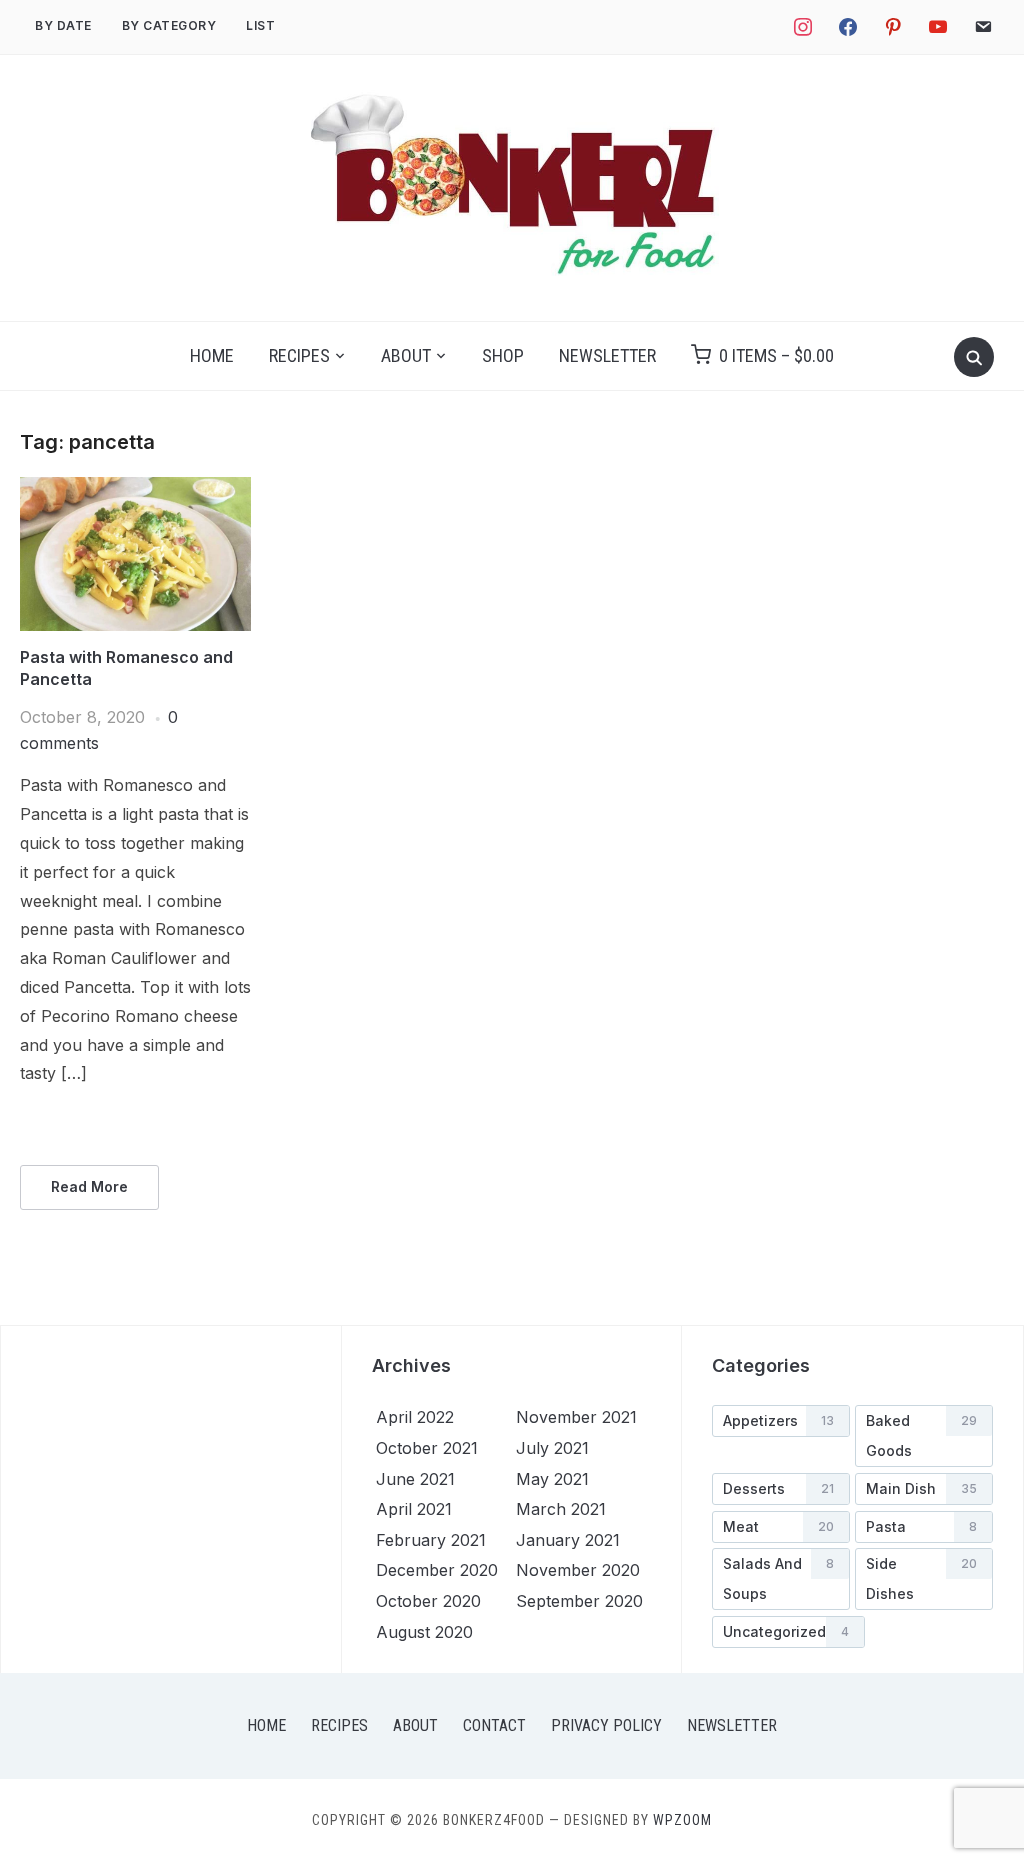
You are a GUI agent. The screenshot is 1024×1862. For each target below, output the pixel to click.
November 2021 (576, 1417)
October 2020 (428, 1601)
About (406, 355)
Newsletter (607, 355)
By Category (169, 25)
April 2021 (414, 1509)
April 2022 (415, 1417)
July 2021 (552, 1448)
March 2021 (561, 1509)
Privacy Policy (606, 1725)
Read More (89, 1186)
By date (63, 25)
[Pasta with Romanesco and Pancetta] (135, 489)
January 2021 (568, 1540)
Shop (503, 355)
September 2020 (579, 1601)
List (260, 25)
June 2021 (415, 1479)
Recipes (299, 355)
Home (212, 355)
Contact (494, 1725)
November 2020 (578, 1570)
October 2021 (427, 1448)
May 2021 (552, 1479)
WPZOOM (682, 1820)
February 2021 (431, 1540)
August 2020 (424, 1632)
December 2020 (437, 1570)
